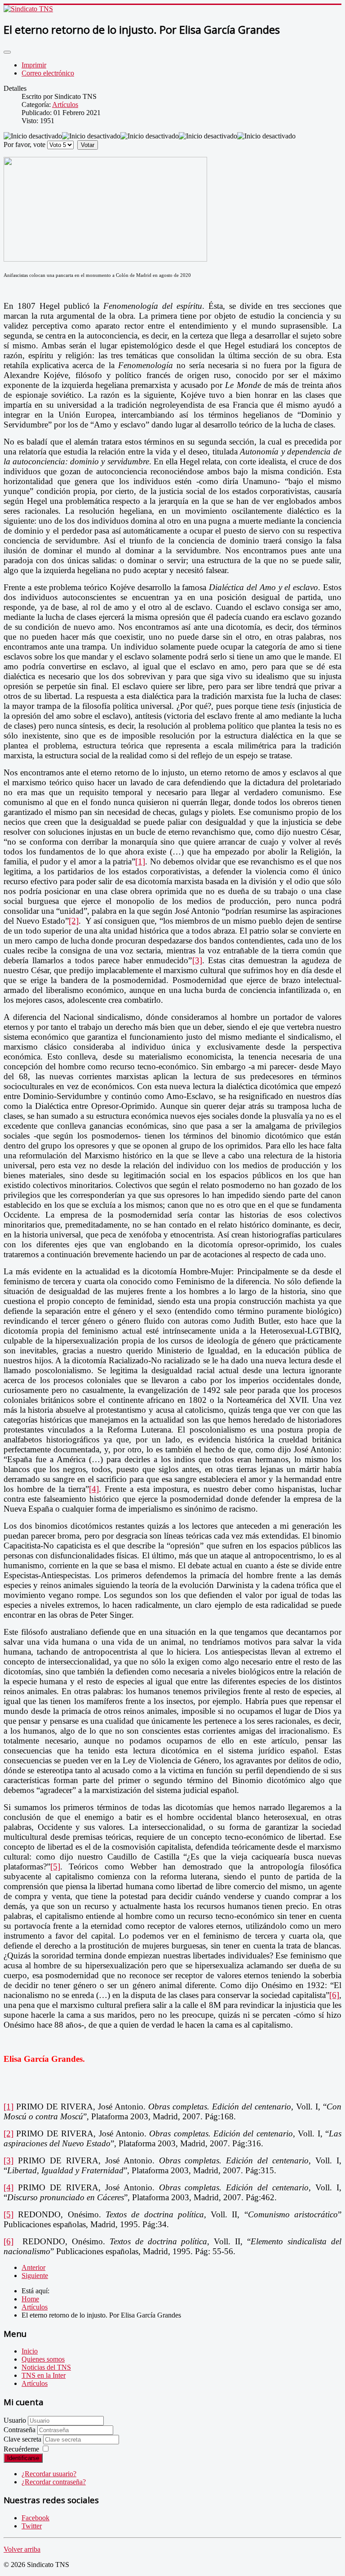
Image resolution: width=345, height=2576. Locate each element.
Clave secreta (23, 2439)
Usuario (15, 2420)
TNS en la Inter (44, 2375)
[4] (94, 1489)
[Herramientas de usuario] (7, 52)
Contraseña (20, 2430)
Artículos (65, 105)
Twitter (32, 2526)
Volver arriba (22, 2549)
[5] (55, 1866)
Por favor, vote (24, 145)
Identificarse (23, 2458)
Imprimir (34, 65)
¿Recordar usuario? (49, 2474)
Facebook (35, 2518)
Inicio (30, 2351)
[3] (197, 960)
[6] (334, 1995)
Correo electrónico (48, 73)
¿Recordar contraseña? (54, 2482)
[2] (74, 921)
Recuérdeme (21, 2449)
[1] (140, 861)
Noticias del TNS (46, 2367)
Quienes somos (43, 2359)
